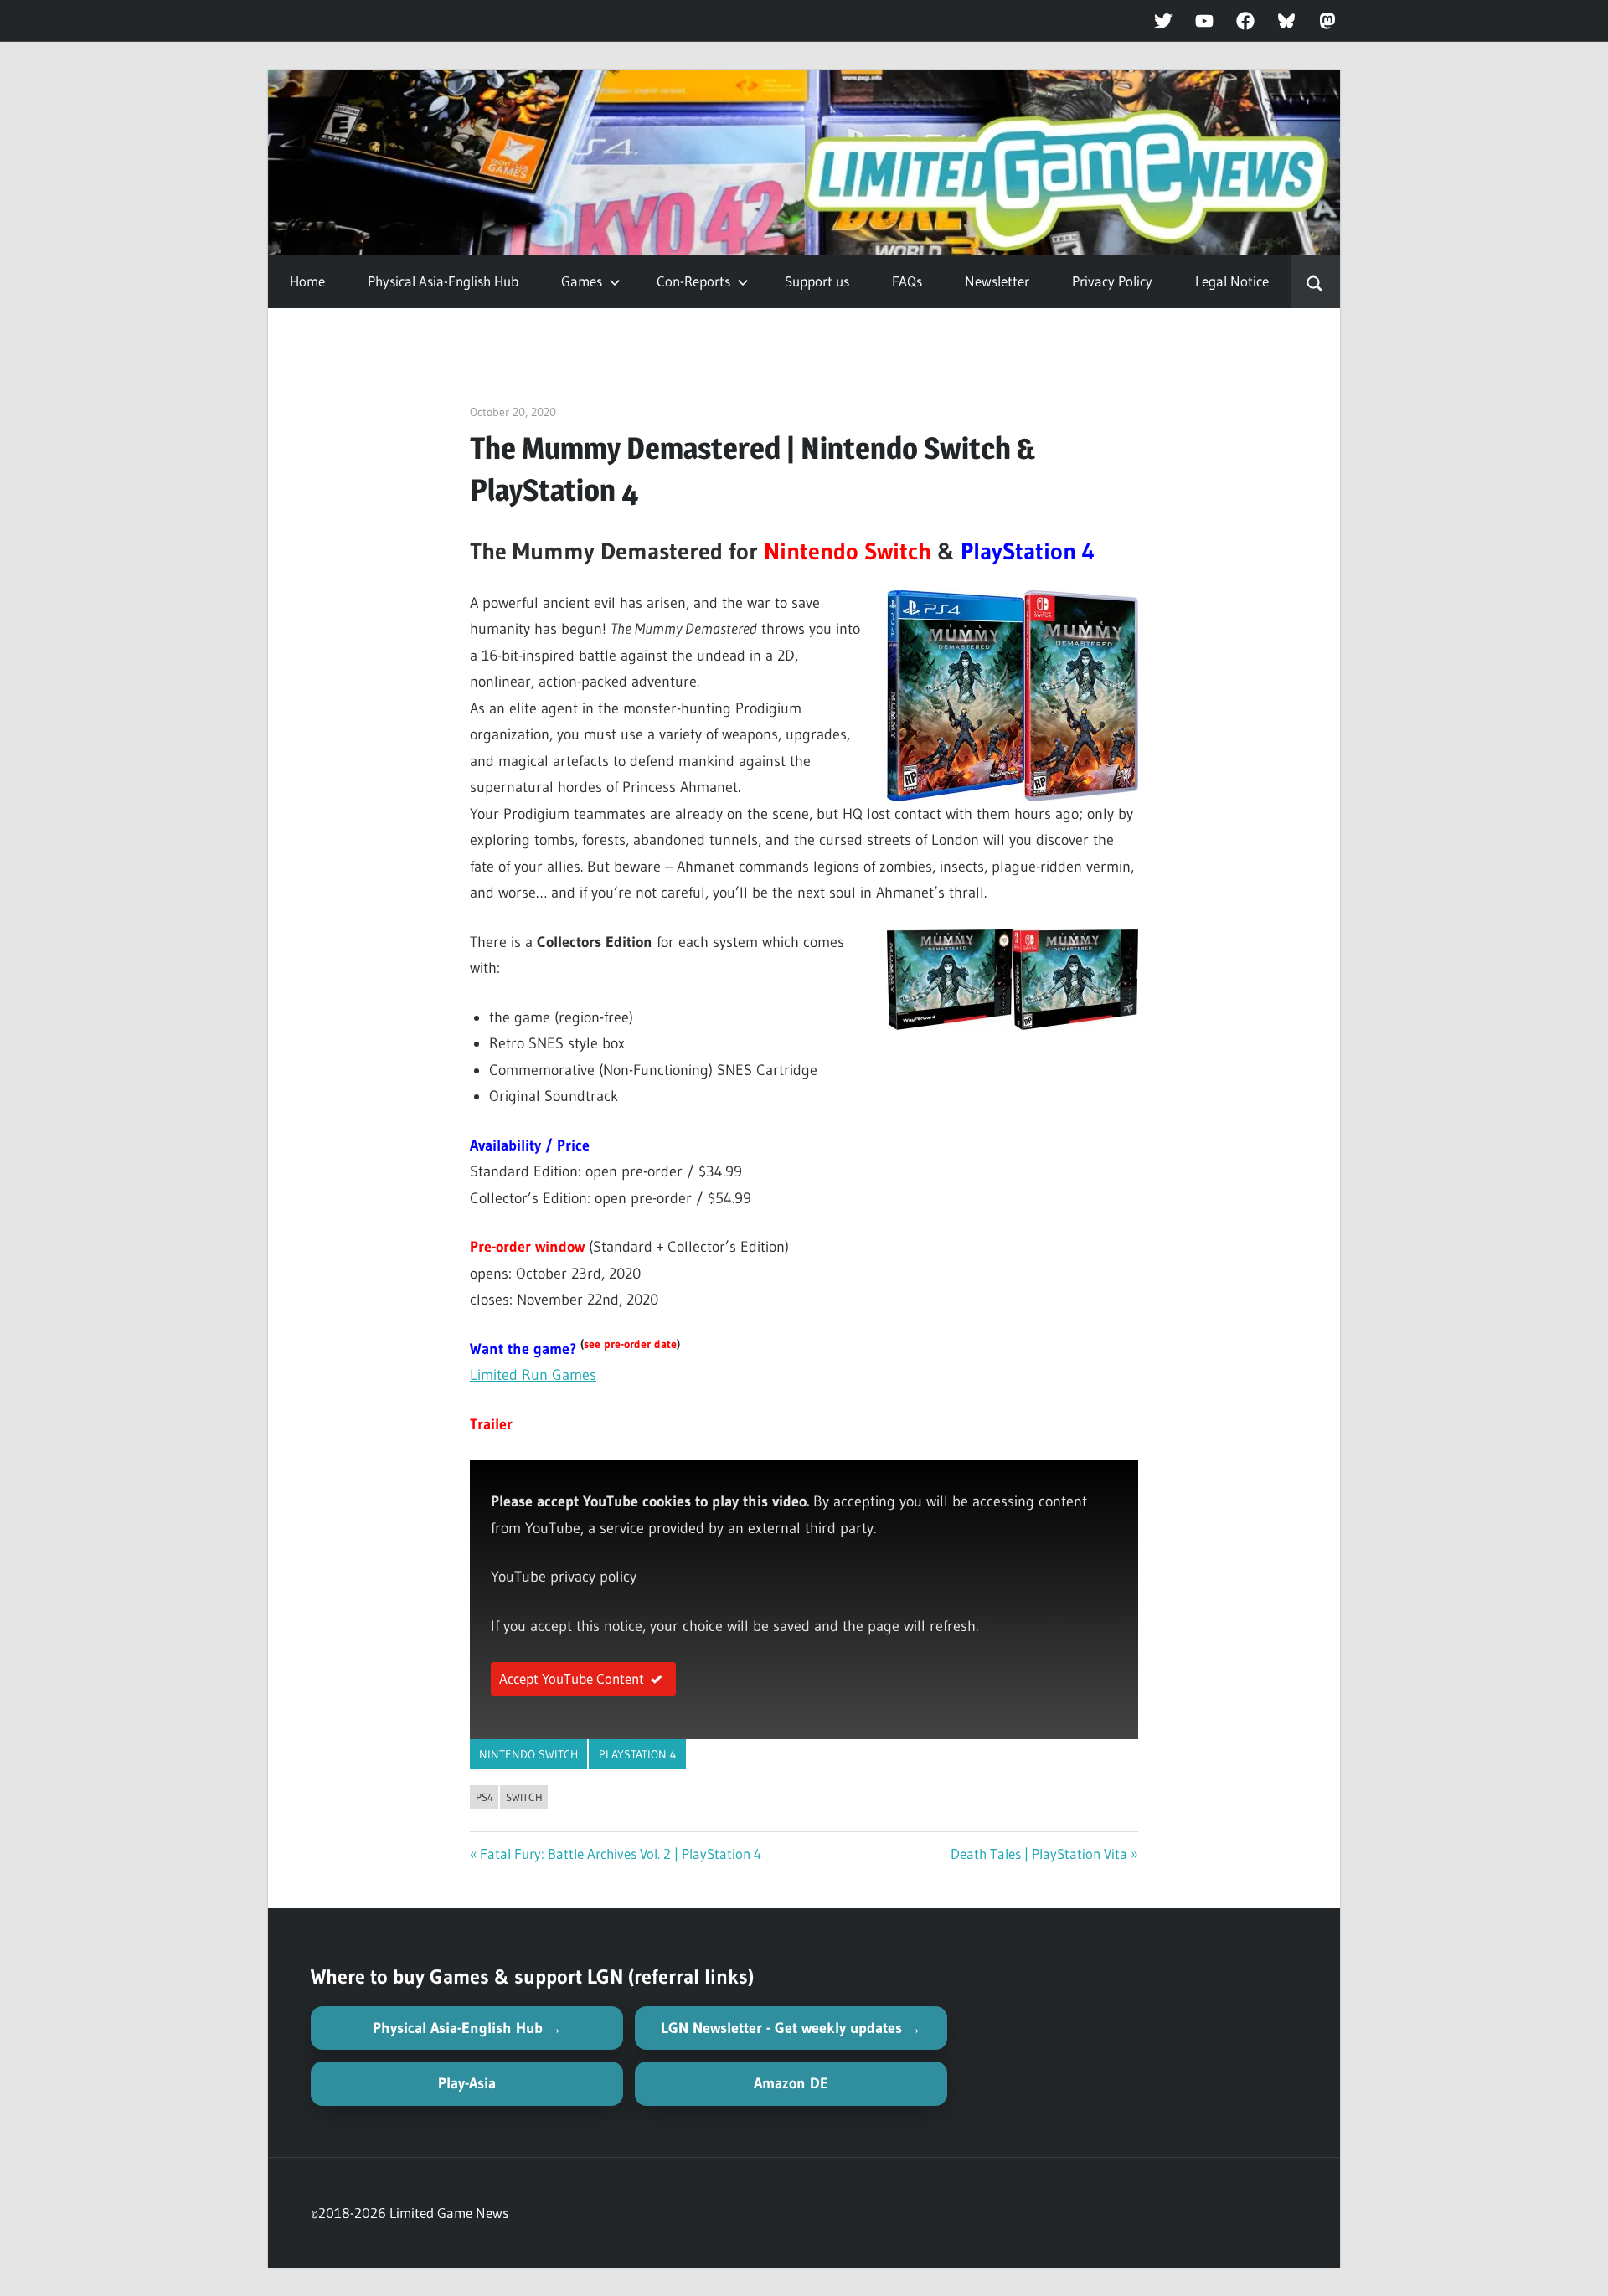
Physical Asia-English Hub (443, 281)
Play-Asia (467, 2083)
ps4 (484, 1797)
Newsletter (997, 281)
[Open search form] (1315, 281)
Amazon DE (791, 2083)
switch (524, 1797)
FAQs (907, 281)
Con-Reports (693, 281)
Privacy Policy (1112, 281)
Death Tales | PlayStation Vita (1039, 1853)
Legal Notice (1232, 281)
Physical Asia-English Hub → (467, 2028)
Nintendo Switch (528, 1754)
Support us (817, 281)
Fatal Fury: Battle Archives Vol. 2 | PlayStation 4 (621, 1853)
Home (307, 281)
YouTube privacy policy (564, 1577)
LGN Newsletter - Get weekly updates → (791, 2028)
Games (582, 281)
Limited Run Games (533, 1375)
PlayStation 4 (638, 1754)
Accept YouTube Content (572, 1678)
